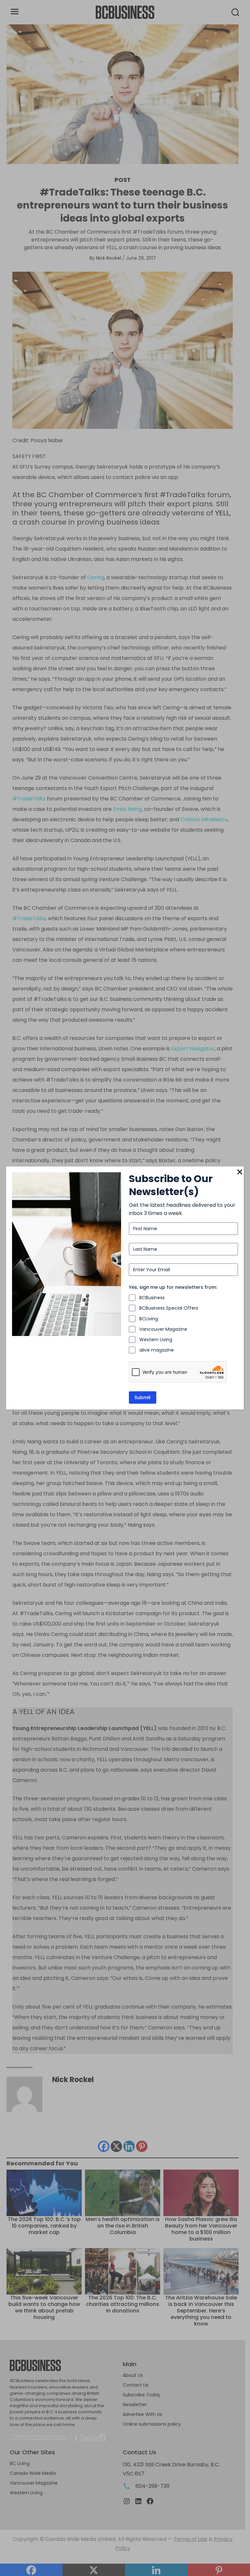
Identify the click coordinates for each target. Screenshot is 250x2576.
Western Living (156, 1340)
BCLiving (149, 1319)
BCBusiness (152, 1298)
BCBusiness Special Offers (169, 1308)
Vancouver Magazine (163, 1329)
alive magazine (157, 1350)
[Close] (240, 1172)
